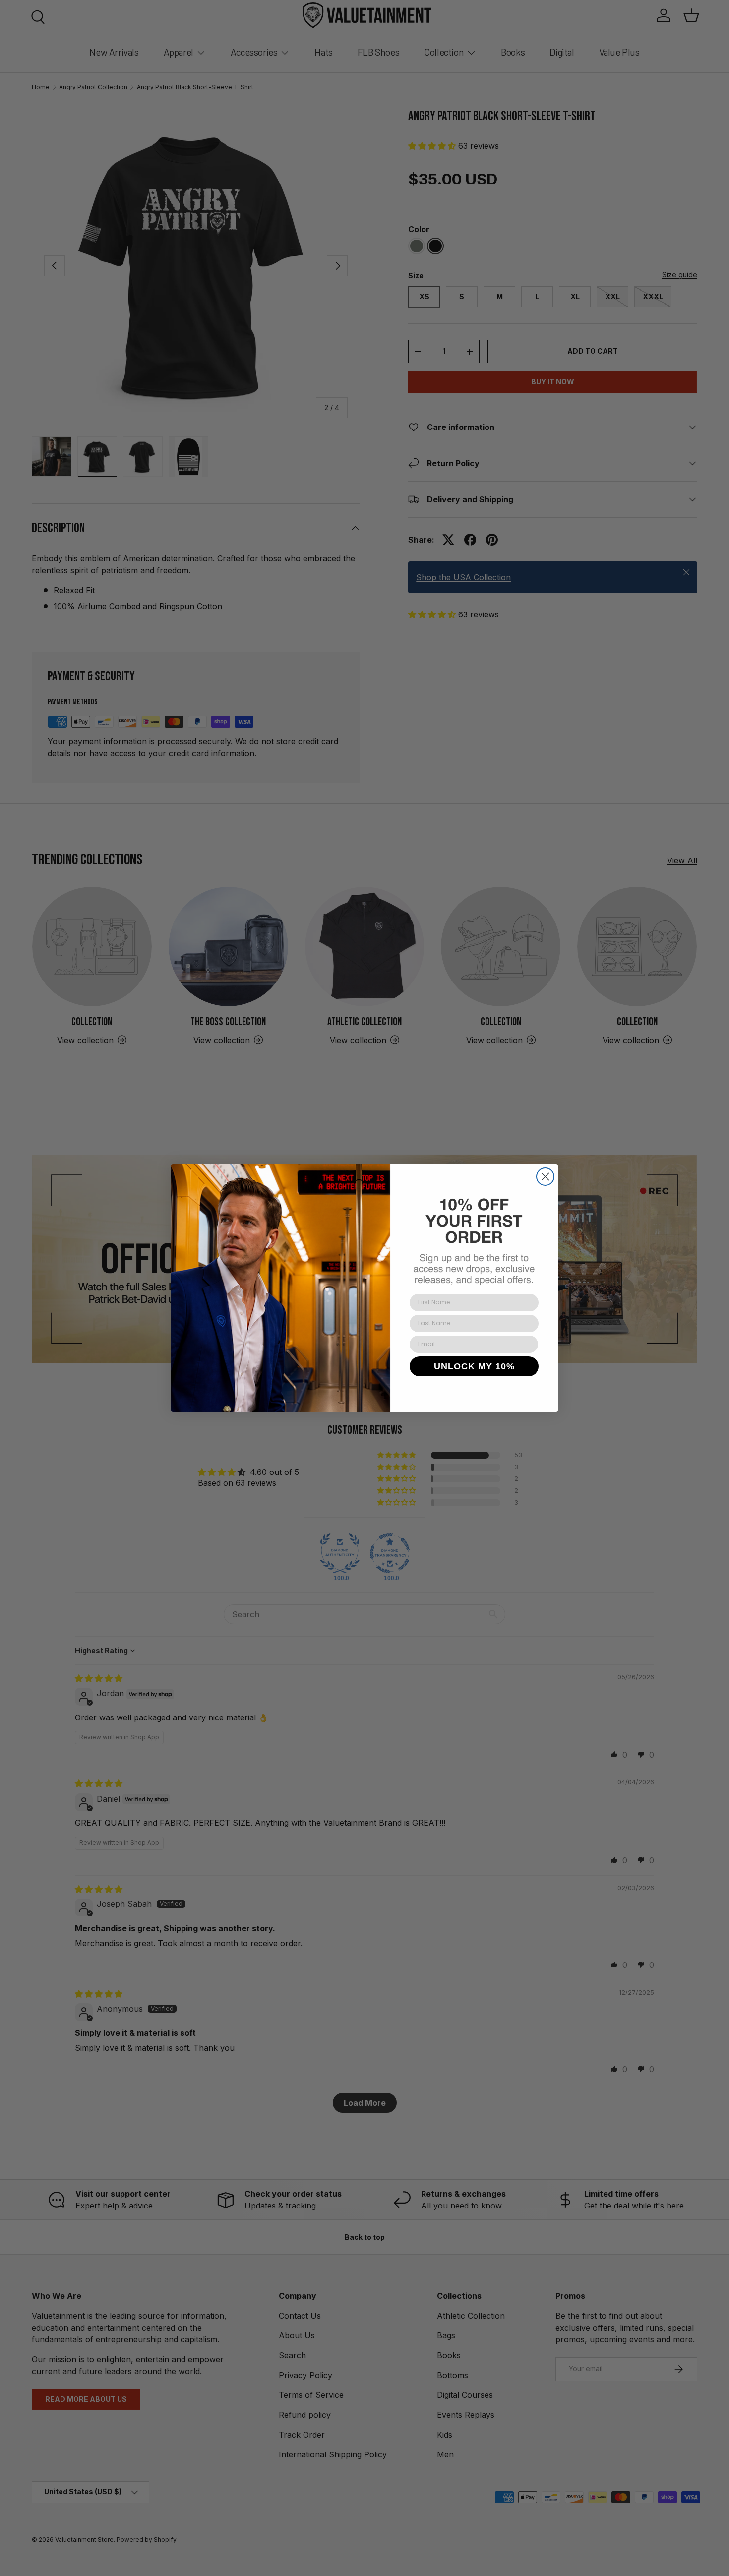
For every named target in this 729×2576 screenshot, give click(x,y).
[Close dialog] (545, 1177)
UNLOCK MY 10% (474, 1366)
